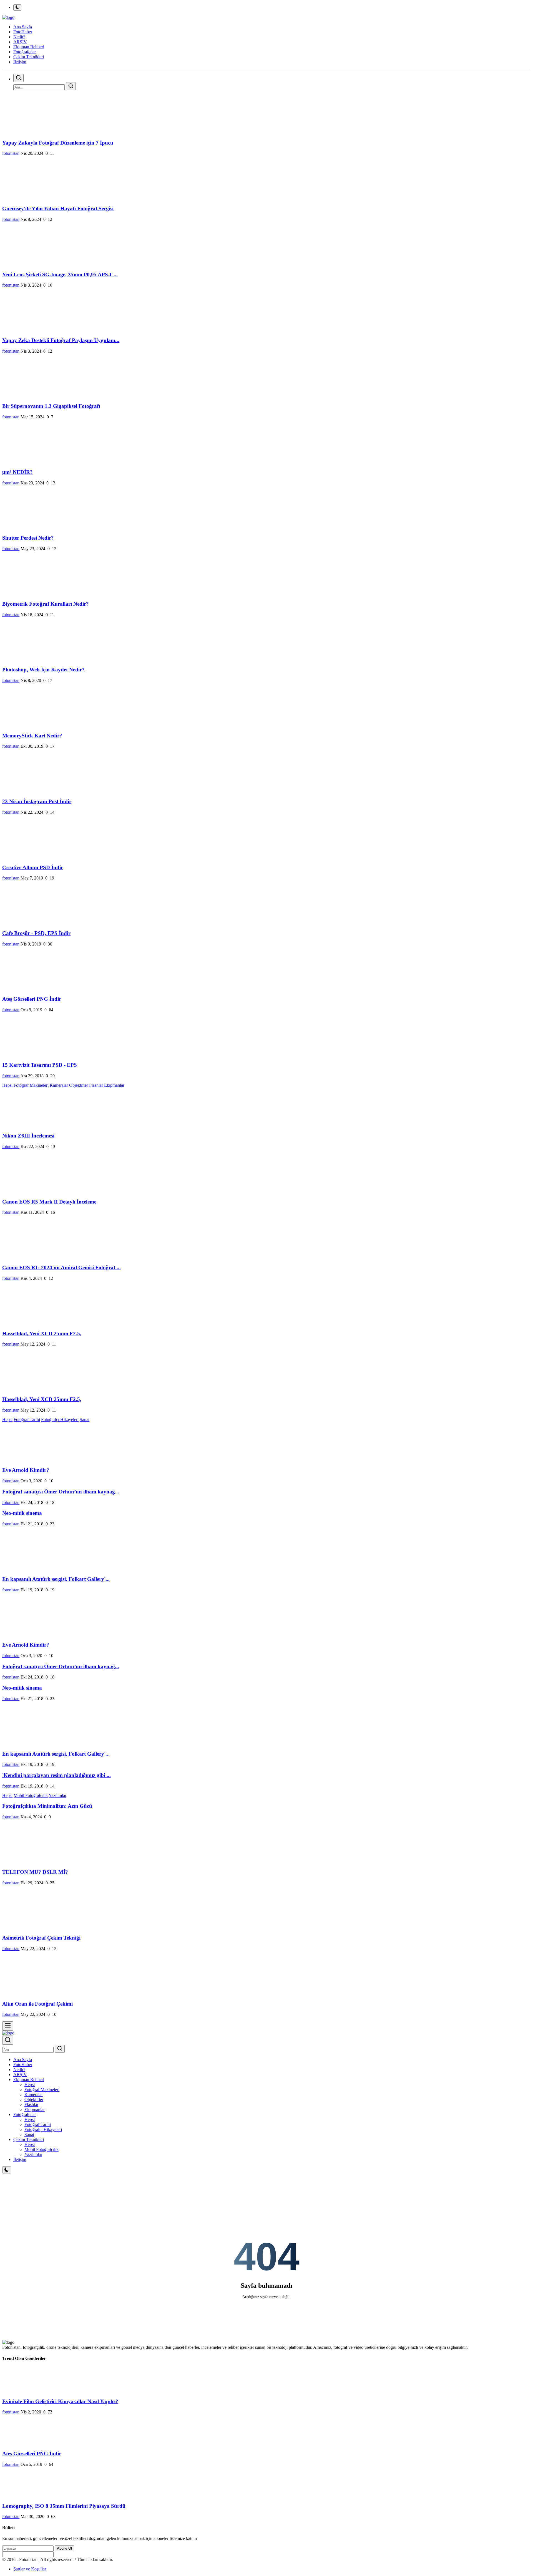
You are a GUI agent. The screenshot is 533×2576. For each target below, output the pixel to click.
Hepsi (7, 1085)
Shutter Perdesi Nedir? (28, 538)
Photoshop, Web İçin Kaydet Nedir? (43, 670)
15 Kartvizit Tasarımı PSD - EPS (40, 1065)
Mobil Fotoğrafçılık (31, 1795)
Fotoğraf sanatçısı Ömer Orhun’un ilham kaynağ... (61, 1492)
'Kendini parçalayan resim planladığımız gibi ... (56, 1775)
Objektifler (79, 1085)
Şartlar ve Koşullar (30, 2569)
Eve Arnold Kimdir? (26, 1470)
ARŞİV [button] (20, 42)
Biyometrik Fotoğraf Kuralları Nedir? (46, 604)
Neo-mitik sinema (22, 1513)
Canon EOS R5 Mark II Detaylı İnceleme (49, 1202)
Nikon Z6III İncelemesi (28, 1136)
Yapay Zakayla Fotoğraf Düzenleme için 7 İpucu (58, 143)
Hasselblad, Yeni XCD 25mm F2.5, (42, 1333)
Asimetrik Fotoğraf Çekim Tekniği (41, 1938)
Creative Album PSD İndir (33, 867)
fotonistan (11, 153)
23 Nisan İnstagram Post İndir (37, 801)
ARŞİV (20, 2075)
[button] (29, 2080)
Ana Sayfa (23, 27)
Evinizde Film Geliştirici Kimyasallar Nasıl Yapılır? (60, 2401)
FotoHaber (23, 2065)
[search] (18, 78)
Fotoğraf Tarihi (27, 1420)
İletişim (20, 62)
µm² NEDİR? (17, 472)
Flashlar (96, 1085)
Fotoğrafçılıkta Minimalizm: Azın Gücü (47, 1806)
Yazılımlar (57, 1795)
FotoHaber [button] (23, 32)
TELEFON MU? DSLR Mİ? (35, 1872)
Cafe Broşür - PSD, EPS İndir (36, 933)
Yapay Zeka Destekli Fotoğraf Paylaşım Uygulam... (61, 340)
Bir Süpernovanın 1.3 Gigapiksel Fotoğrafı (51, 406)
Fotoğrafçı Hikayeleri (60, 1420)
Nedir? (19, 2070)
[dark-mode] (7, 2170)
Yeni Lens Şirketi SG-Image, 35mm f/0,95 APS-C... (60, 275)
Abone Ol (64, 2548)
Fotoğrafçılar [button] (25, 52)
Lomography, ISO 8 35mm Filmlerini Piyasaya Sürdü (64, 2506)
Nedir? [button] (19, 37)
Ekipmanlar (114, 1085)
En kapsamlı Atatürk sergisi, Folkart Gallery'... (56, 1579)
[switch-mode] (17, 7)
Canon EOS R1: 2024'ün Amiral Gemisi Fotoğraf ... (61, 1267)
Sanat (85, 1420)
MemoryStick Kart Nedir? (32, 736)
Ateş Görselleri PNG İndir (32, 999)
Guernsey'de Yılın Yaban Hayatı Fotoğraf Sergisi (58, 208)
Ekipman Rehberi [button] (29, 47)
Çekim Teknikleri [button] (29, 57)
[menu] (8, 2026)
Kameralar (59, 1085)
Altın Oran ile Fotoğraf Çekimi (37, 2004)
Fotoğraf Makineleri (31, 1085)
